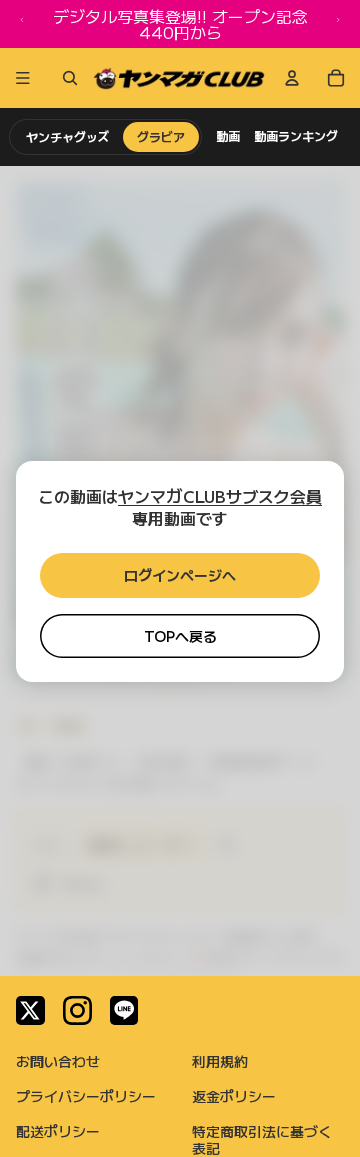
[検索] (66, 78)
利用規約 (220, 1061)
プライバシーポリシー (86, 1096)
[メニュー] (23, 78)
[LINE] (124, 1010)
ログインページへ (180, 575)
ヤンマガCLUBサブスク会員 (220, 496)
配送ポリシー (58, 1131)
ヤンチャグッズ (67, 136)
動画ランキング (296, 136)
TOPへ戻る (180, 636)
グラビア (161, 136)
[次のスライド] (338, 24)
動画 (228, 136)
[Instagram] (77, 1010)
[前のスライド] (22, 24)
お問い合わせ (58, 1061)
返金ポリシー (234, 1096)
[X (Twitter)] (30, 1010)
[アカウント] (292, 78)
